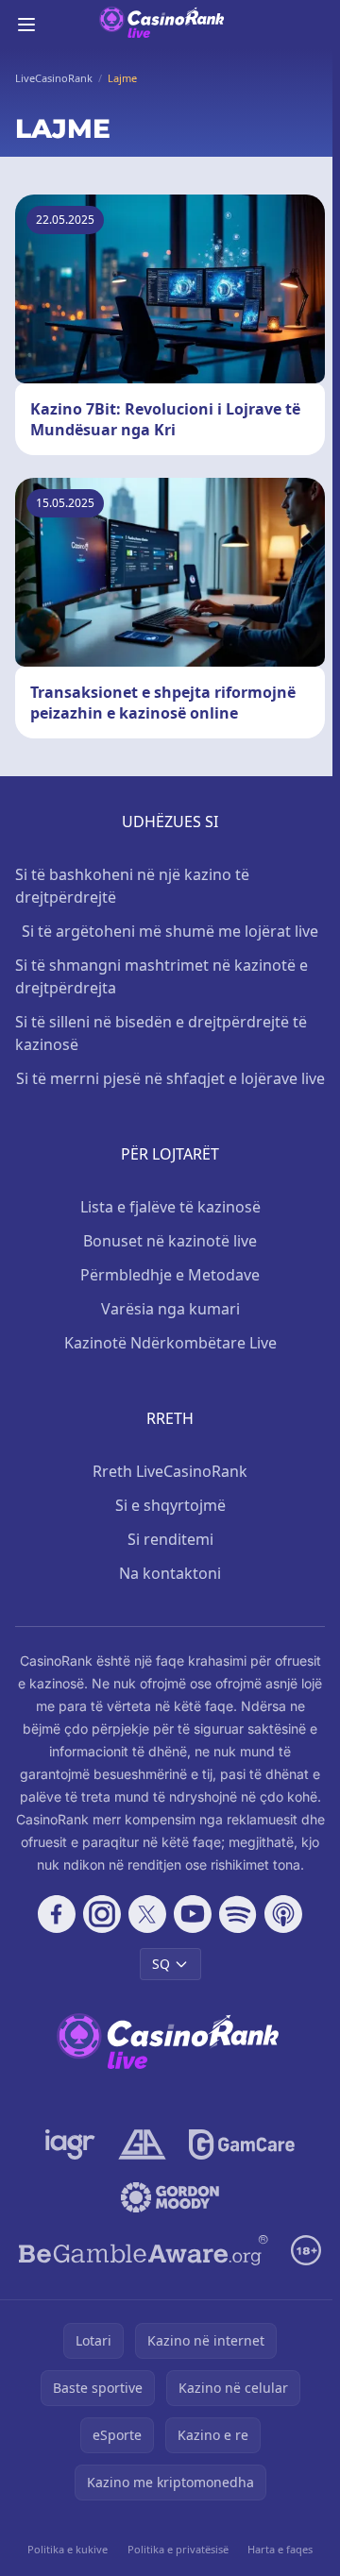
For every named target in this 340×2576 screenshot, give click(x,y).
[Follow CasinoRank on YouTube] (193, 1914)
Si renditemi (170, 1539)
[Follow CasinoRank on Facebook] (57, 1914)
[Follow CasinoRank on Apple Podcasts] (283, 1914)
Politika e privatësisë (178, 2549)
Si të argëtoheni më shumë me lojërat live (170, 931)
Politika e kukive (68, 2549)
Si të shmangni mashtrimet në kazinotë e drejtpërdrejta (161, 976)
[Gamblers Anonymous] (142, 2144)
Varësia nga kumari (170, 1309)
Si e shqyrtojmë (170, 1505)
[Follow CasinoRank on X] (147, 1914)
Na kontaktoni (170, 1573)
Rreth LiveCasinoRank (170, 1471)
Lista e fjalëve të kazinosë (170, 1207)
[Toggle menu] (26, 25)
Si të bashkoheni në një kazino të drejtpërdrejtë (132, 886)
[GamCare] (241, 2144)
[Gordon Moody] (170, 2197)
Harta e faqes (280, 2549)
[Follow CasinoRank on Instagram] (102, 1914)
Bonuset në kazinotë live (170, 1241)
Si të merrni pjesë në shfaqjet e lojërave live (170, 1078)
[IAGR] (70, 2144)
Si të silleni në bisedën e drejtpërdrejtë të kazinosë (161, 1033)
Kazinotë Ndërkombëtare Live (170, 1343)
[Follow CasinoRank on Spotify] (238, 1914)
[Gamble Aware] (144, 2250)
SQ (161, 1964)
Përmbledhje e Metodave (170, 1275)
